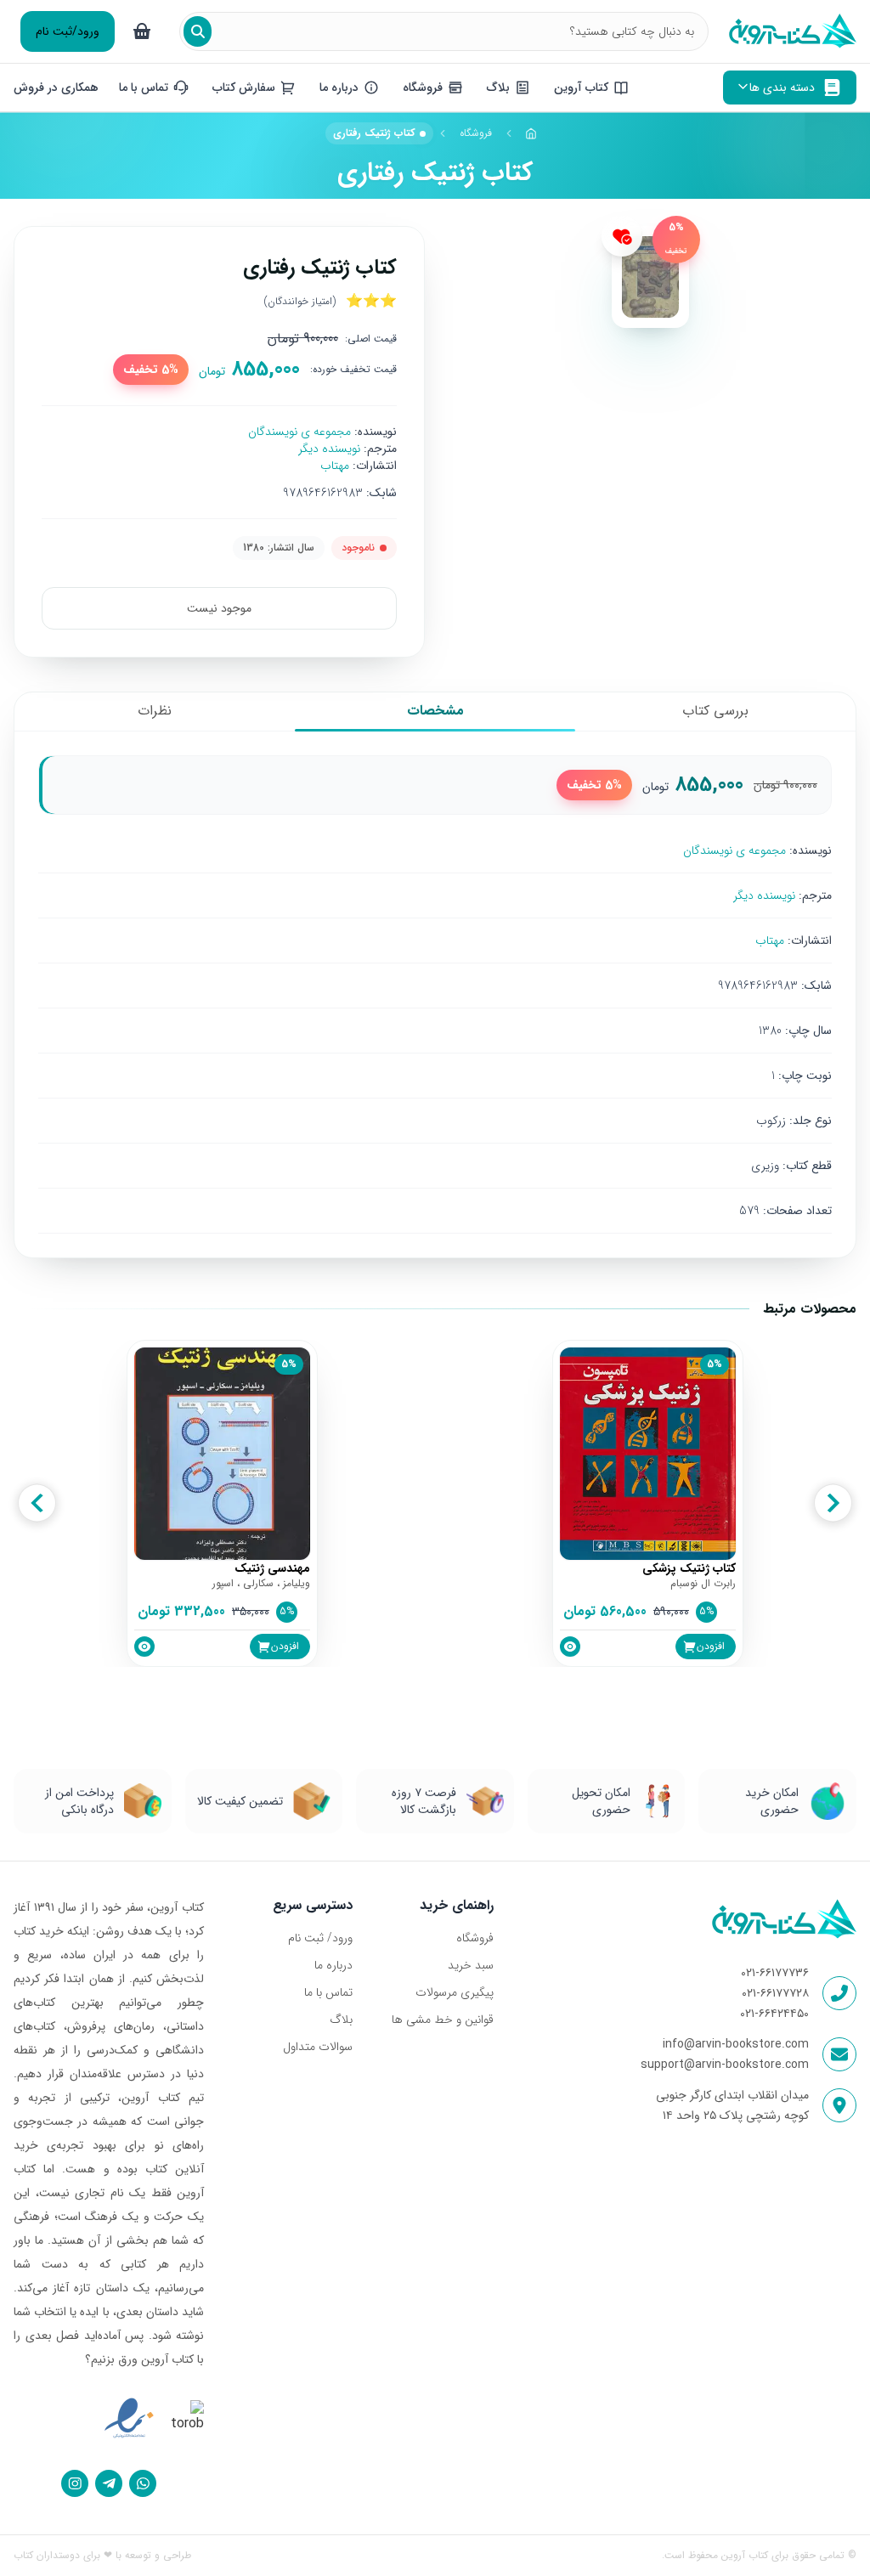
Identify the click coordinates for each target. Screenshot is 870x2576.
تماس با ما (328, 1992)
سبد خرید (471, 1965)
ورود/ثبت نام (68, 31)
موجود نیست (219, 608)
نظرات (155, 711)
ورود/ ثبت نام (320, 1938)
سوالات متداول (318, 2047)
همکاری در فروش (56, 88)
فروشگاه (476, 133)
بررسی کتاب (715, 711)
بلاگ (341, 2020)
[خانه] (532, 133)
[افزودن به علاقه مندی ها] (622, 236)
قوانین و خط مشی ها (443, 2020)
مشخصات (435, 711)
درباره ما (333, 1965)
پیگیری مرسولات (455, 1992)
